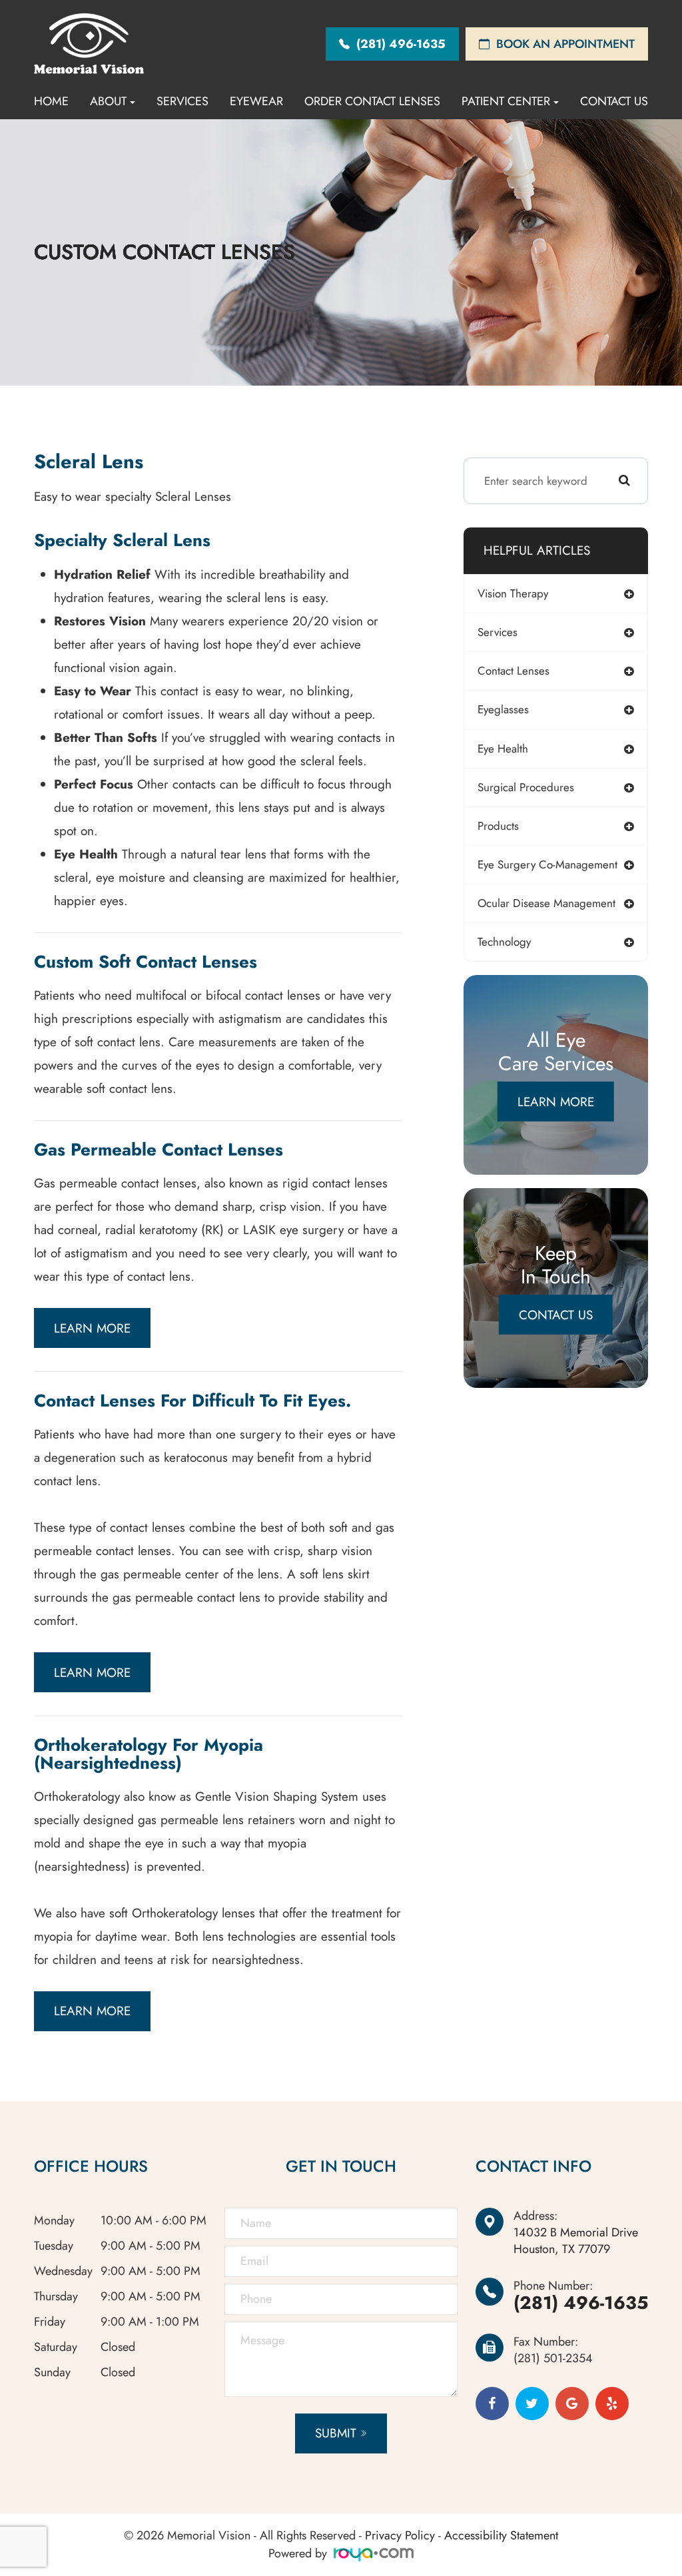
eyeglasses (503, 709)
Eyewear (256, 101)
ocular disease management (546, 903)
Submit (336, 2433)
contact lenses (513, 671)
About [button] (108, 101)
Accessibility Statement (501, 2535)
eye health (503, 749)
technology (504, 942)
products (498, 826)
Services (182, 101)
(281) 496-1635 (581, 2303)
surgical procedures (526, 787)
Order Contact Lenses (372, 101)
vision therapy (513, 593)
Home (51, 101)
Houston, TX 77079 (576, 2241)
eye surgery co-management (547, 864)
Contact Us (614, 101)
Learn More (92, 1328)
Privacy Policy (400, 2535)
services (498, 632)
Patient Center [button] (506, 101)
